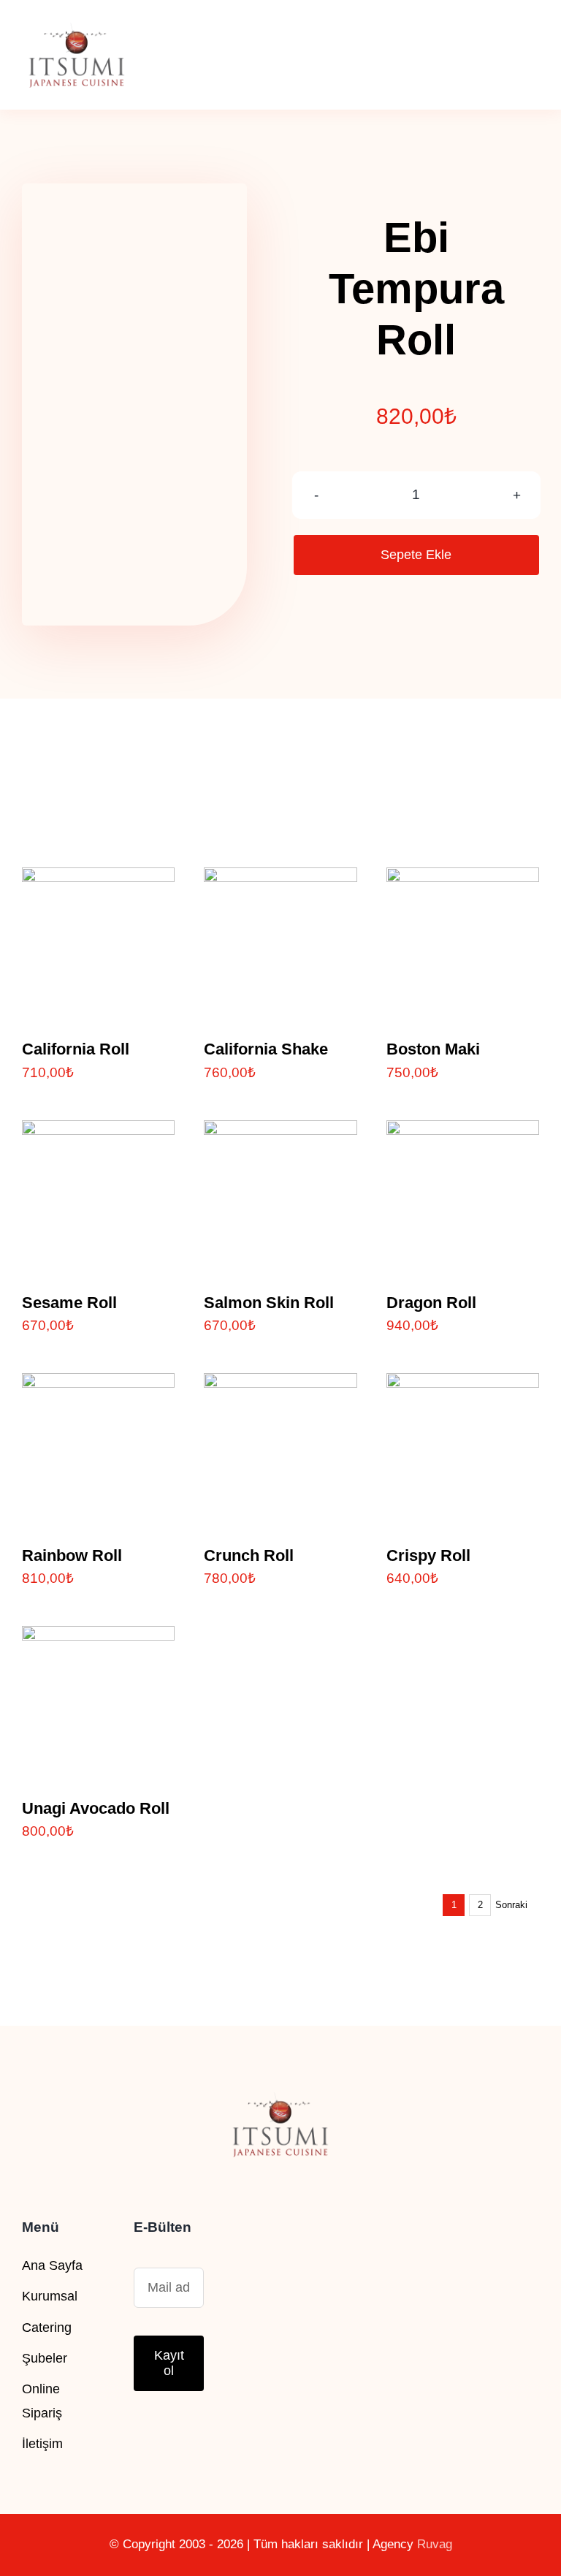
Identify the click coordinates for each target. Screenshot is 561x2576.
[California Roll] (98, 879)
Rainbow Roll (72, 1555)
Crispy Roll (428, 1555)
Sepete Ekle (416, 555)
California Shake (266, 1049)
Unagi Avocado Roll (96, 1808)
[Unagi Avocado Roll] (98, 1638)
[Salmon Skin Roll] (280, 1132)
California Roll (76, 1049)
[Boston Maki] (463, 879)
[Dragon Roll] (463, 1132)
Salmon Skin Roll (269, 1303)
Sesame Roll (69, 1303)
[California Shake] (280, 879)
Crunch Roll (249, 1555)
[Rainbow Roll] (98, 1385)
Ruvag (435, 2544)
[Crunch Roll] (280, 1385)
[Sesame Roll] (98, 1132)
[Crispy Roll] (463, 1385)
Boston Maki (433, 1049)
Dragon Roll (431, 1303)
